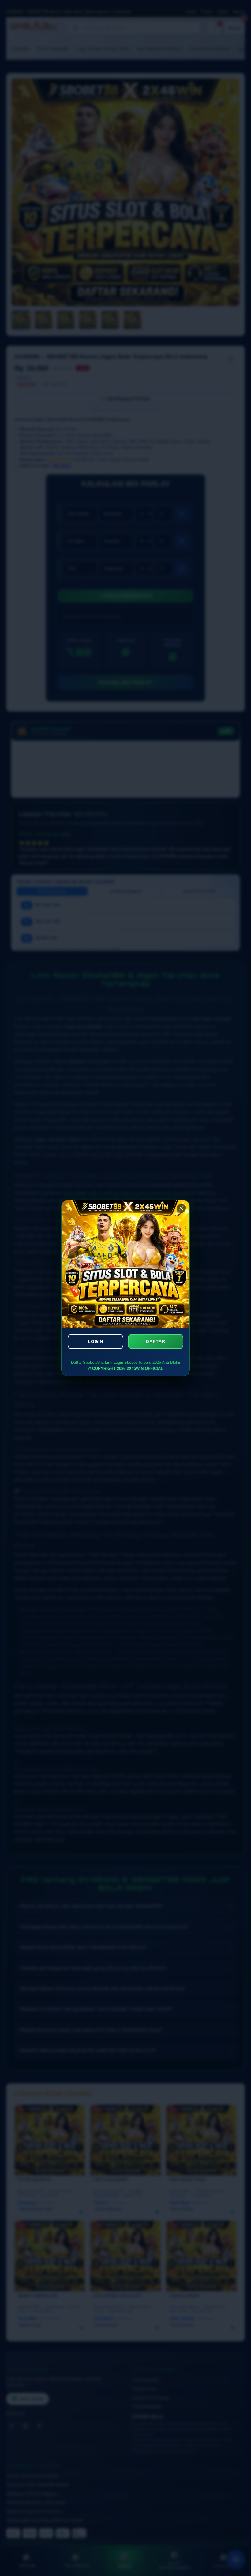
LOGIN (96, 1341)
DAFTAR (156, 1341)
